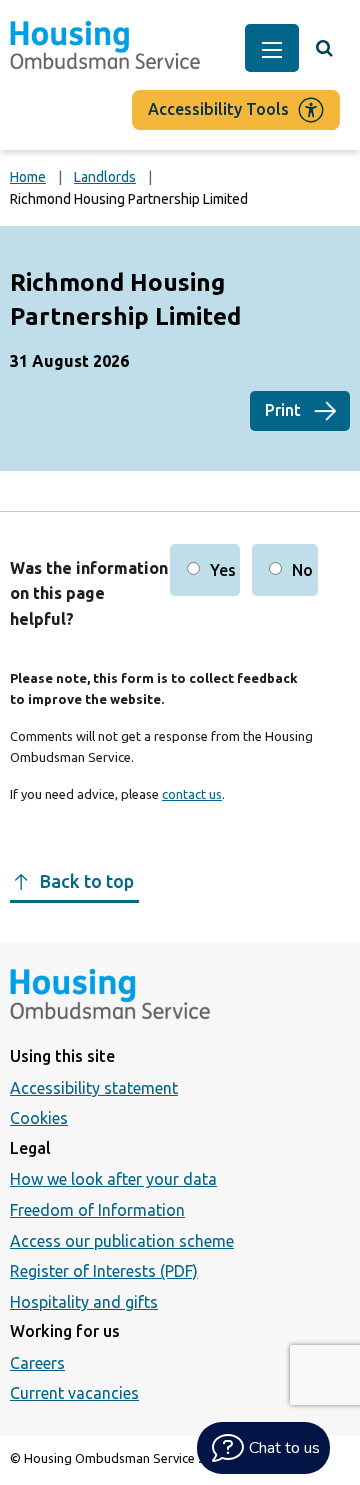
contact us (192, 794)
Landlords (105, 177)
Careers (37, 1363)
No (302, 570)
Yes (223, 570)
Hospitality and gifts (84, 1302)
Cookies (39, 1118)
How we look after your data (113, 1179)
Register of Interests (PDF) (104, 1271)
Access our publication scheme (122, 1241)
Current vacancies (74, 1393)
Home (28, 177)
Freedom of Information (97, 1210)
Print (283, 410)
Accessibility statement (94, 1088)
